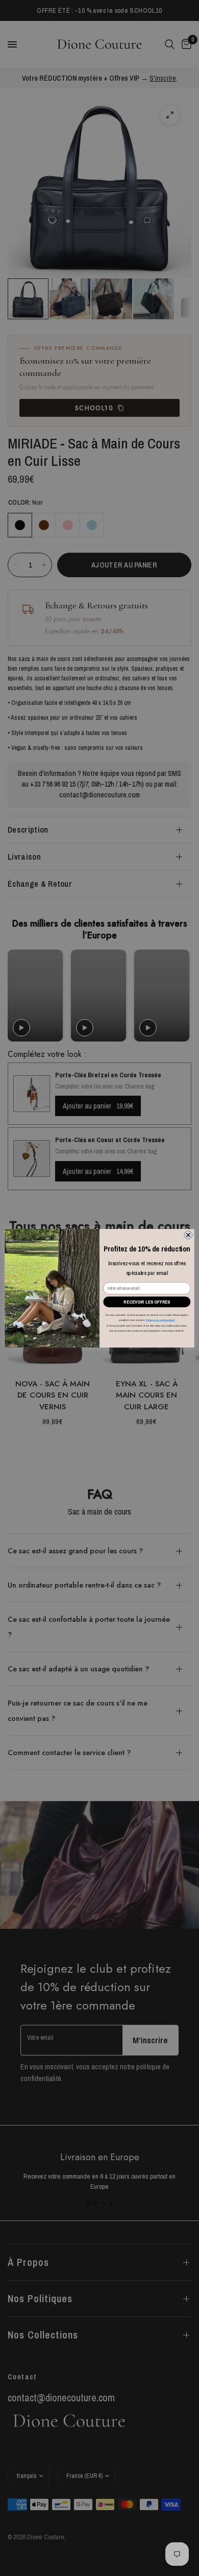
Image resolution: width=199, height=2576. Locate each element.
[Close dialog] (188, 1235)
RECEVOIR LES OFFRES (147, 1302)
